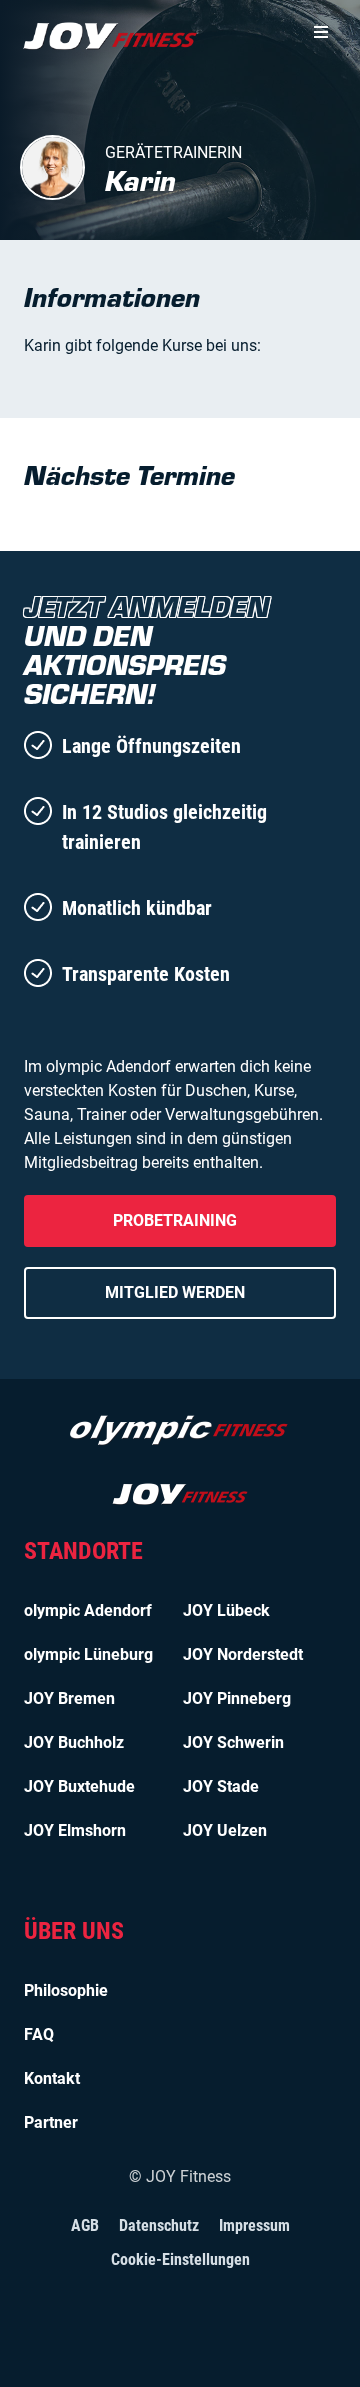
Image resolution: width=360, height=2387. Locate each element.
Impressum (254, 2225)
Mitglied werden (175, 1292)
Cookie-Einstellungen (180, 2259)
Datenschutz (159, 2225)
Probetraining (175, 1220)
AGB (85, 2225)
